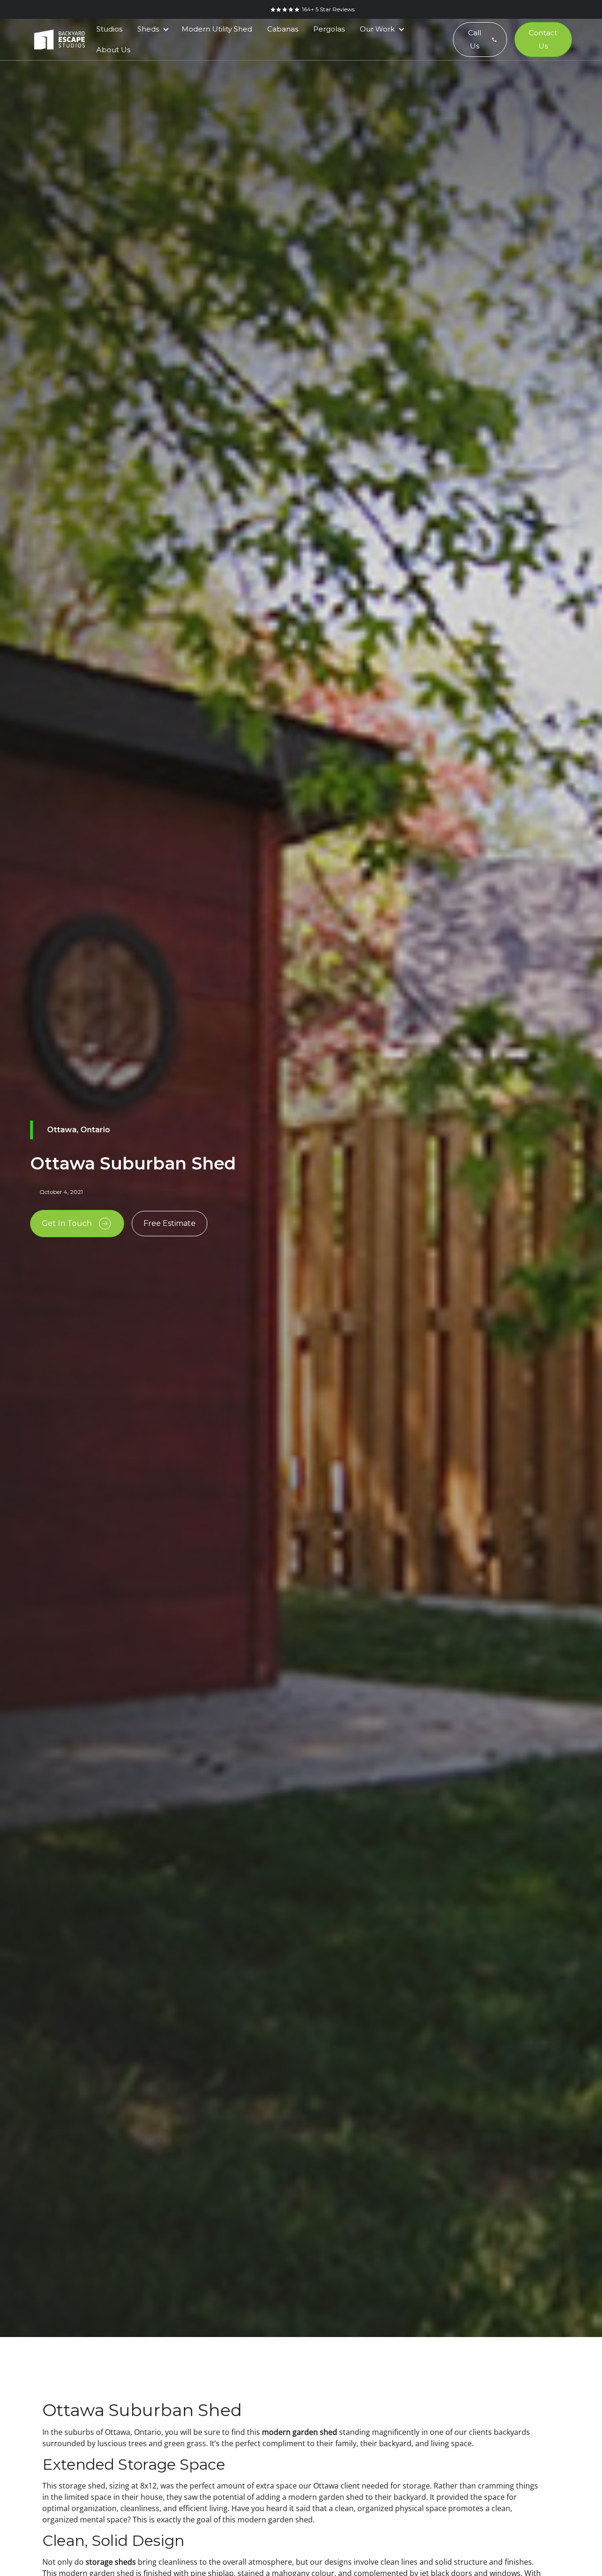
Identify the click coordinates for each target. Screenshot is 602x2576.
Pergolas (329, 29)
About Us (113, 50)
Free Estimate (170, 1223)
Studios (109, 29)
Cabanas (283, 29)
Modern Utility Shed (217, 29)
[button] (152, 29)
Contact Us (543, 39)
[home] (59, 40)
